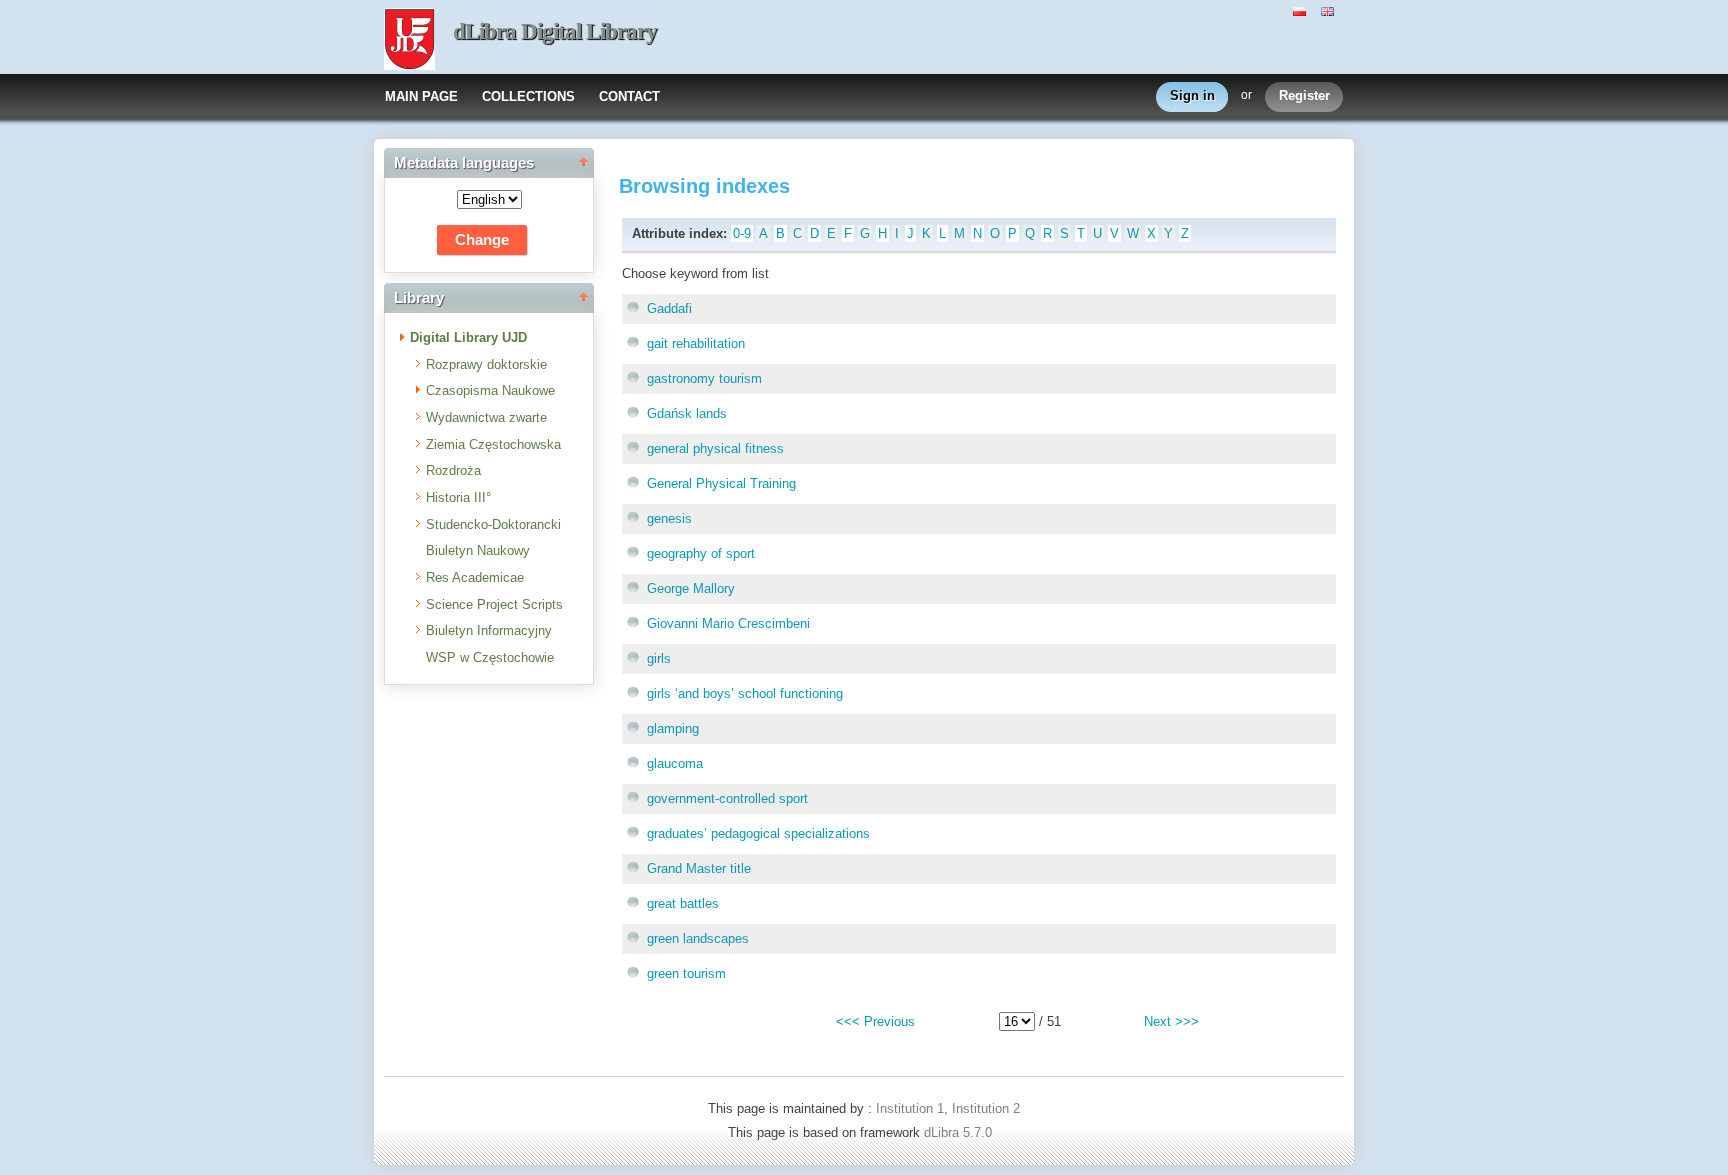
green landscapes (698, 938)
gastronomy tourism (704, 378)
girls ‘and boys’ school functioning (745, 693)
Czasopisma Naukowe (490, 390)
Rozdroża (453, 470)
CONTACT (629, 96)
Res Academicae (475, 577)
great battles (683, 903)
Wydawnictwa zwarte (486, 417)
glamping (673, 728)
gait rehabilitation (696, 343)
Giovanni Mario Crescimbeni (728, 623)
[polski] (1302, 10)
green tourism (686, 973)
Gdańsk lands (687, 413)
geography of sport (701, 553)
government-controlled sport (727, 798)
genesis (669, 518)
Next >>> (1171, 1021)
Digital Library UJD (468, 337)
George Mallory (691, 588)
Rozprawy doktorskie (486, 364)
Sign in (1192, 95)
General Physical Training (721, 483)
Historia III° (458, 497)
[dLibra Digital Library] (409, 41)
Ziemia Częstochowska (493, 444)
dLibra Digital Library (555, 31)
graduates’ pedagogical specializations (758, 833)
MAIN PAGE (421, 96)
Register (1304, 95)
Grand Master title (699, 868)
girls (659, 658)
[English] (1330, 10)
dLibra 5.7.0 (960, 1132)
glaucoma (675, 763)
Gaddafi (669, 308)
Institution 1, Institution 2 (948, 1108)
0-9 (742, 233)
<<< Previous (875, 1021)
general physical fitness (715, 448)
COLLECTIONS (528, 96)
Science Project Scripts (494, 604)
